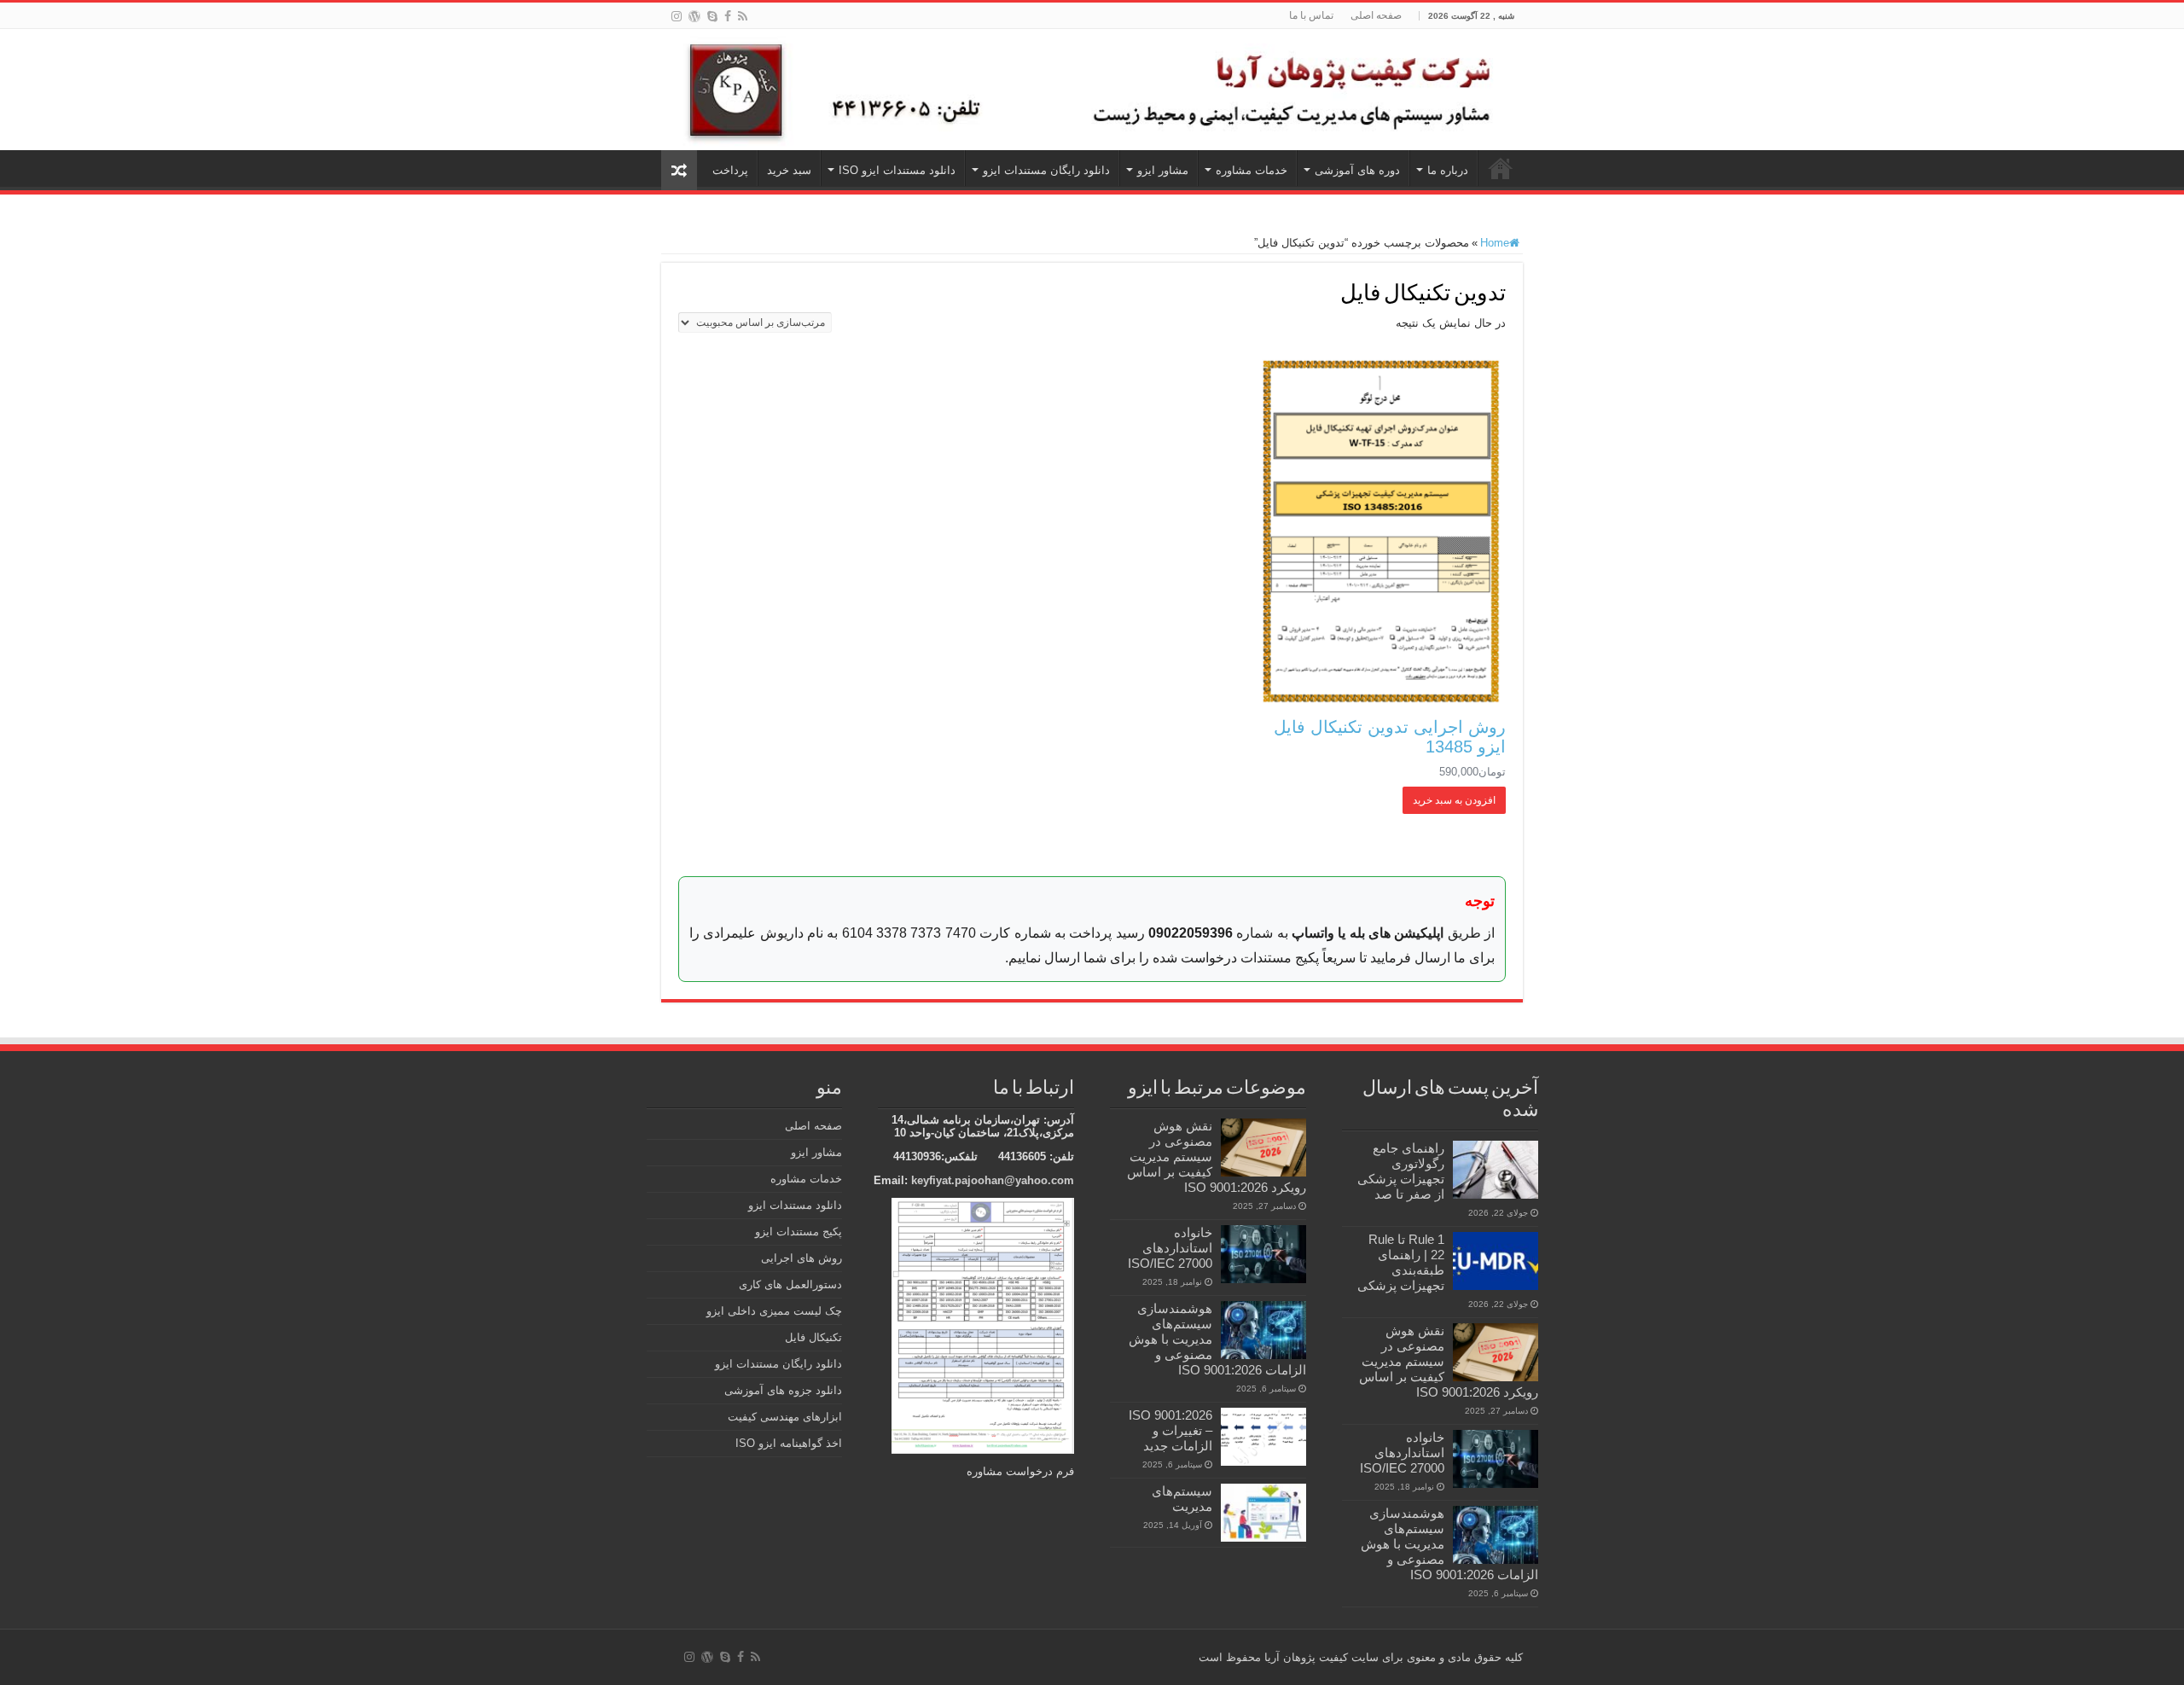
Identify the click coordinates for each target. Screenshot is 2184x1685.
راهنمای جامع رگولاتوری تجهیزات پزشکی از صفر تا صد (1401, 1171)
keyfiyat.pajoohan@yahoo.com (993, 1180)
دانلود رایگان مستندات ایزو (1046, 170)
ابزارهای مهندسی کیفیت (785, 1417)
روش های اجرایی (802, 1258)
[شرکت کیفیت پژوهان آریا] (1092, 90)
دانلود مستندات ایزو (795, 1205)
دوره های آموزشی (1357, 170)
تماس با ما (1311, 15)
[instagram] (677, 16)
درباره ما (1448, 170)
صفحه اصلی (1376, 15)
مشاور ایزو (1163, 170)
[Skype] (712, 16)
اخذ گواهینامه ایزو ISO (789, 1443)
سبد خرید (789, 170)
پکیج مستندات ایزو (799, 1232)
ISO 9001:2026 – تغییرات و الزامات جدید (1170, 1430)
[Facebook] (728, 16)
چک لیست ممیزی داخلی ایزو (774, 1311)
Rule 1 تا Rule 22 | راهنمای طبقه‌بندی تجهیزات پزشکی (1401, 1262)
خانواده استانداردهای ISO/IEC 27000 (1402, 1453)
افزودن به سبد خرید (1454, 800)
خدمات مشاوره (1252, 170)
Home (1495, 243)
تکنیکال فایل (813, 1337)
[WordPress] (694, 16)
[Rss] (743, 16)
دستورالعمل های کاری (790, 1284)
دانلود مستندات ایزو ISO (897, 170)
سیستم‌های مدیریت (1182, 1499)
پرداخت (730, 170)
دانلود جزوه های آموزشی (783, 1390)
